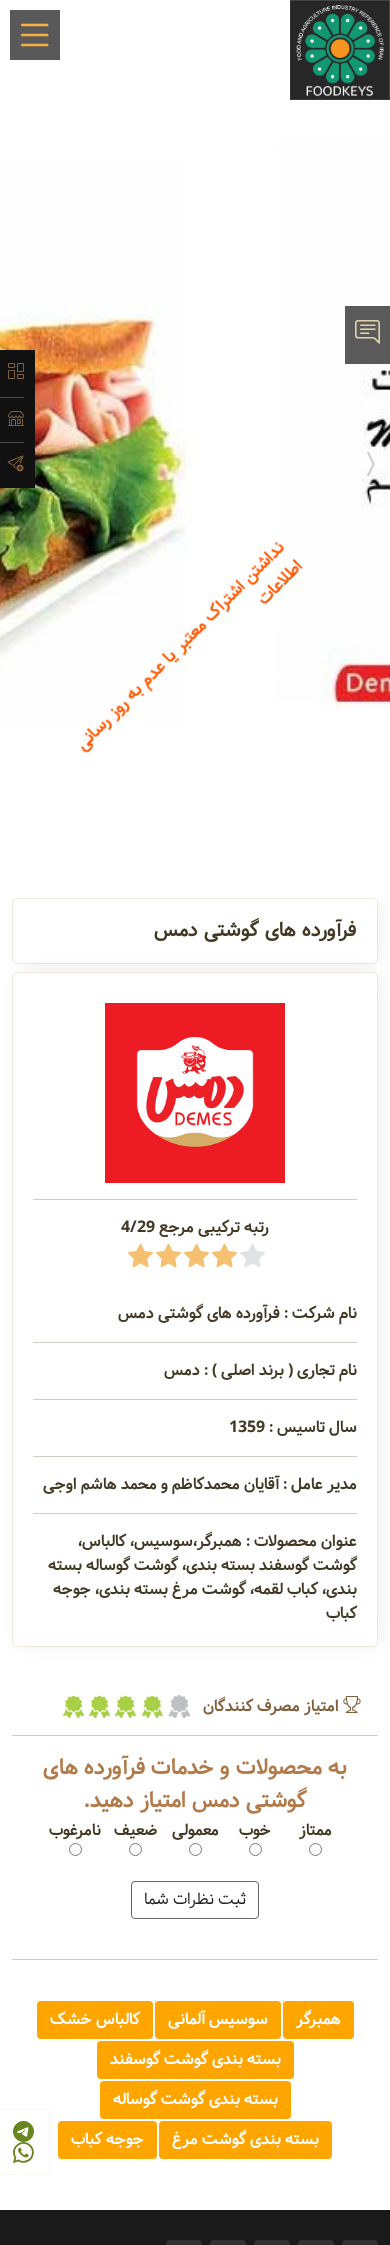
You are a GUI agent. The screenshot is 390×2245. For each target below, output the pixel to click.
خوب (255, 1831)
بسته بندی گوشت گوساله (195, 2099)
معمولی (195, 1831)
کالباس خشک (95, 2019)
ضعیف (135, 1831)
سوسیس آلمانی (218, 2019)
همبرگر (318, 2019)
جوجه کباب (107, 2139)
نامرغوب (75, 1831)
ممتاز (315, 1831)
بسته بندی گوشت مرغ (245, 2139)
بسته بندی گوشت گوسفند (195, 2059)
